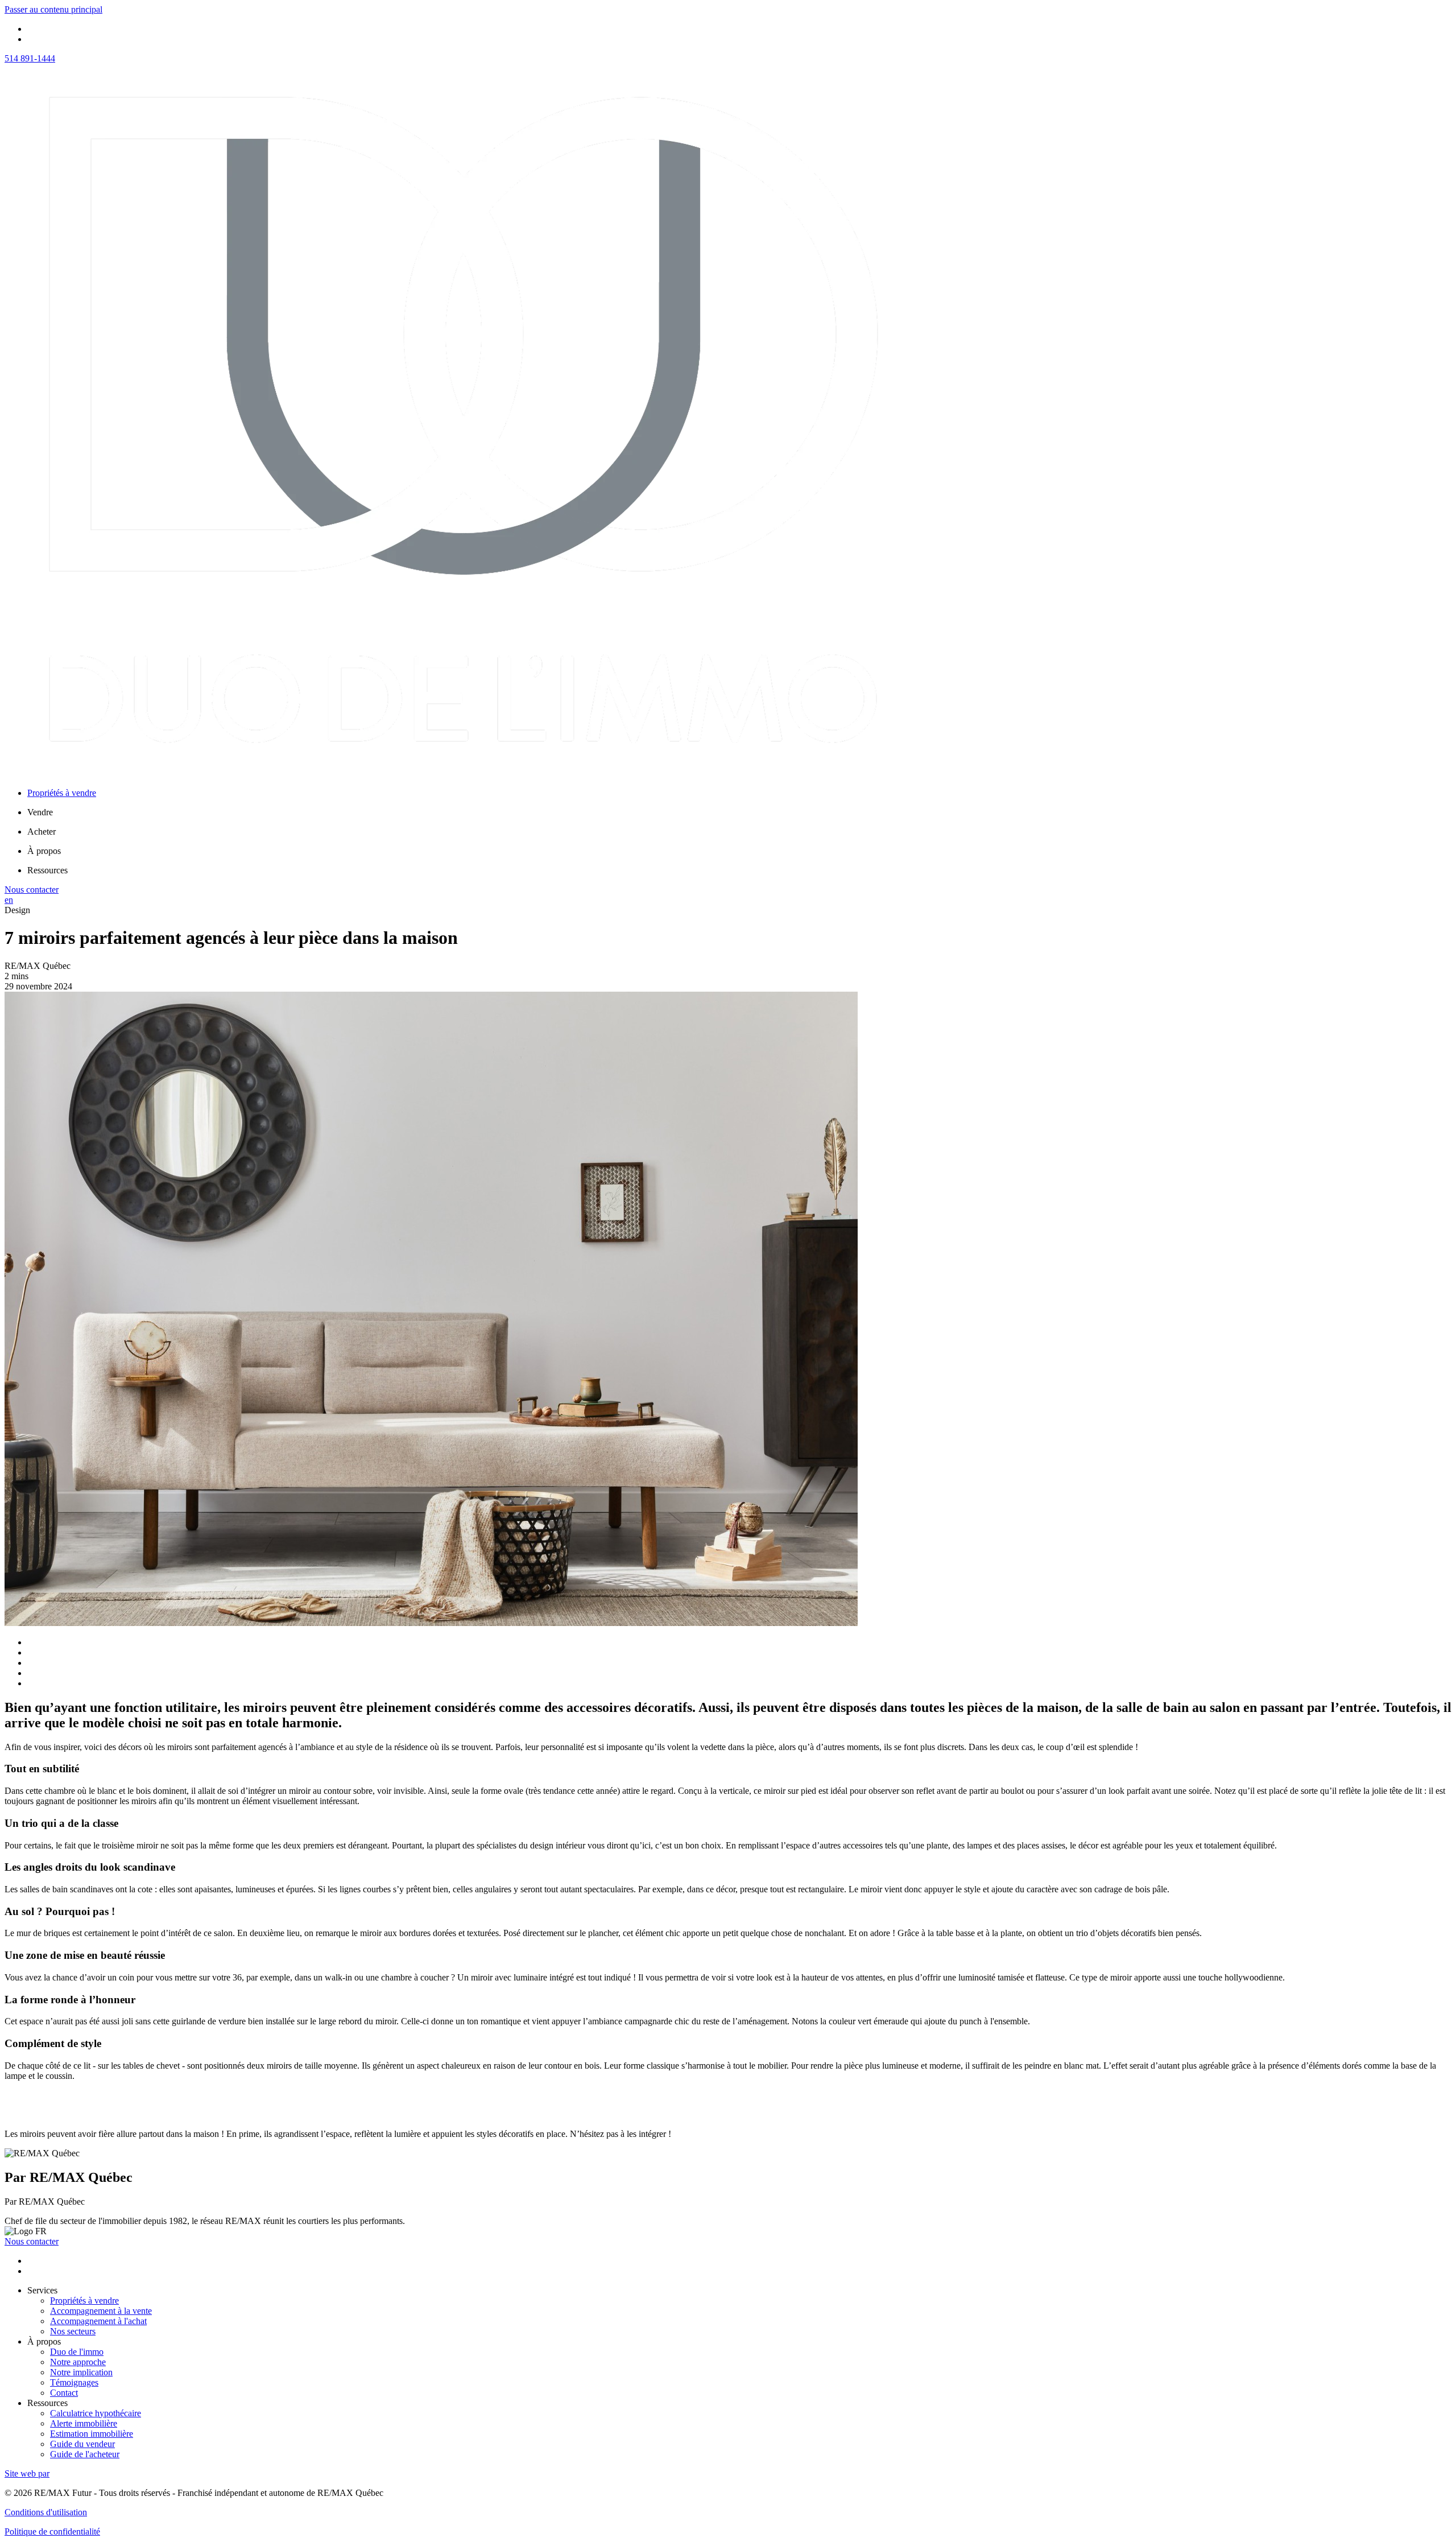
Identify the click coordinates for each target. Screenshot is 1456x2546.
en (9, 900)
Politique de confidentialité (52, 2531)
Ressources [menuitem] (47, 870)
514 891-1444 (30, 58)
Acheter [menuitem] (42, 832)
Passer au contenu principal (53, 9)
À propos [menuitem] (44, 851)
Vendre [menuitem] (40, 812)
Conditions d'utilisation (46, 2512)
